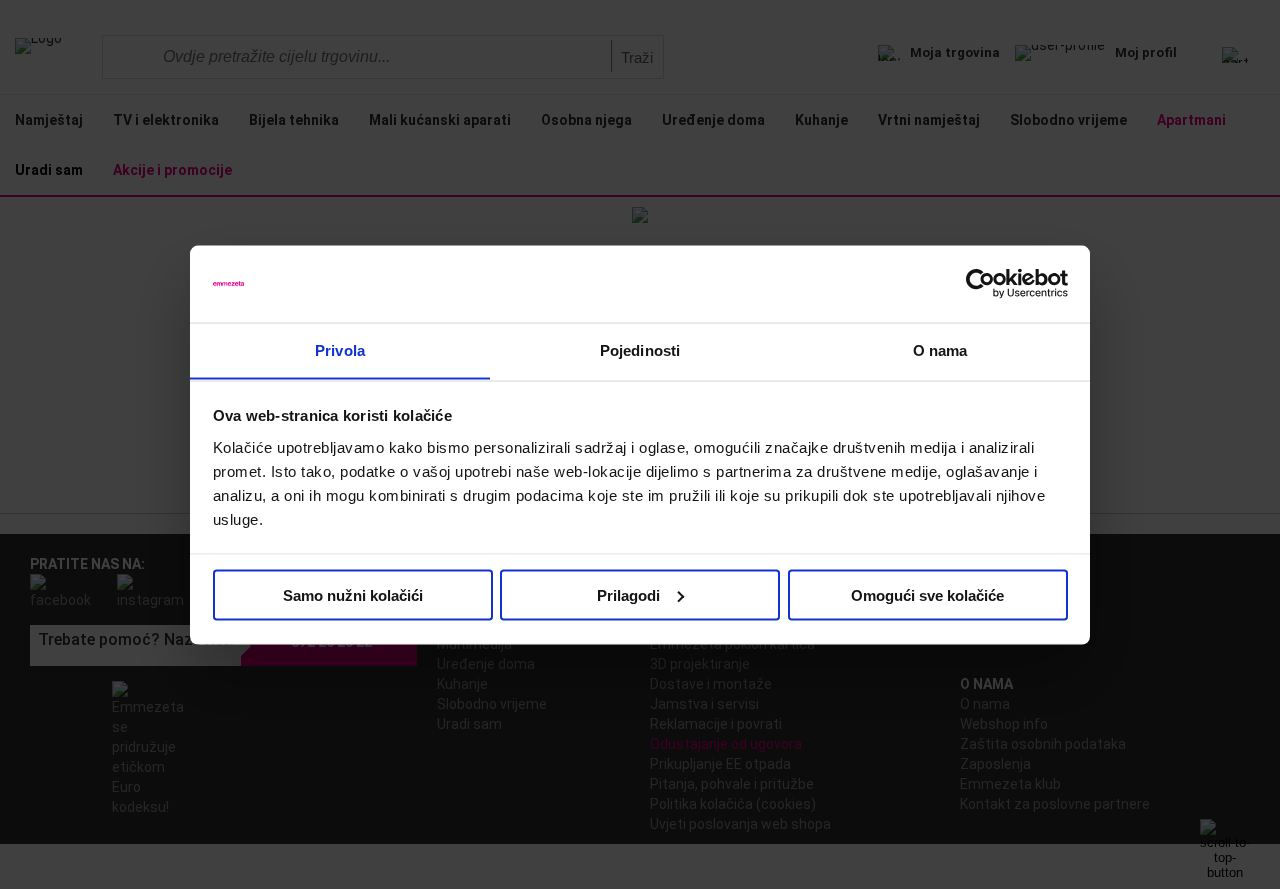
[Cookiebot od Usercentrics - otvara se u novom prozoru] (980, 284)
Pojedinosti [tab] (640, 349)
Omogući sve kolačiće (927, 594)
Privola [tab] (340, 349)
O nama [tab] (940, 349)
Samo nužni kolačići (353, 594)
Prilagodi (628, 594)
